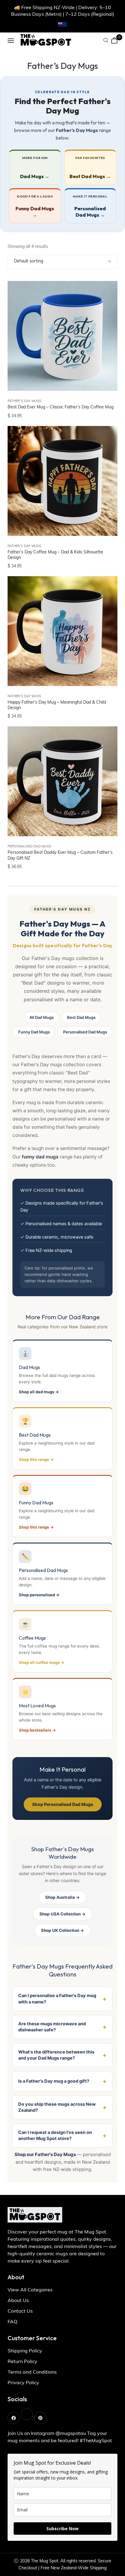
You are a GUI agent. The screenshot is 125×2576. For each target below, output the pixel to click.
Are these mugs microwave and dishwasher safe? (52, 2027)
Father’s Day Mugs (24, 401)
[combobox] (62, 262)
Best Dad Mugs (81, 1017)
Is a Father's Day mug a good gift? (54, 2081)
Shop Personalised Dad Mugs (63, 1804)
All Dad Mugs (42, 1017)
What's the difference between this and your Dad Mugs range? (56, 2055)
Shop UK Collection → (62, 1930)
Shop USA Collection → (62, 1914)
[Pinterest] (40, 2418)
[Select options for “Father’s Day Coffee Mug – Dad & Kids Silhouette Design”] (105, 458)
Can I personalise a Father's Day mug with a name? (57, 1999)
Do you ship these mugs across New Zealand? (57, 2107)
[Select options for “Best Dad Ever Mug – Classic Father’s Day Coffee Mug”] (105, 313)
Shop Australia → (62, 1897)
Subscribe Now (62, 2529)
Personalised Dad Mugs (29, 847)
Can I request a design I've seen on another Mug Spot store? (55, 2135)
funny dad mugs (40, 1157)
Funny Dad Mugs (34, 1032)
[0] (114, 40)
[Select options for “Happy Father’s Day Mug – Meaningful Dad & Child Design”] (105, 608)
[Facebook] (14, 2418)
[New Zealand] (62, 25)
